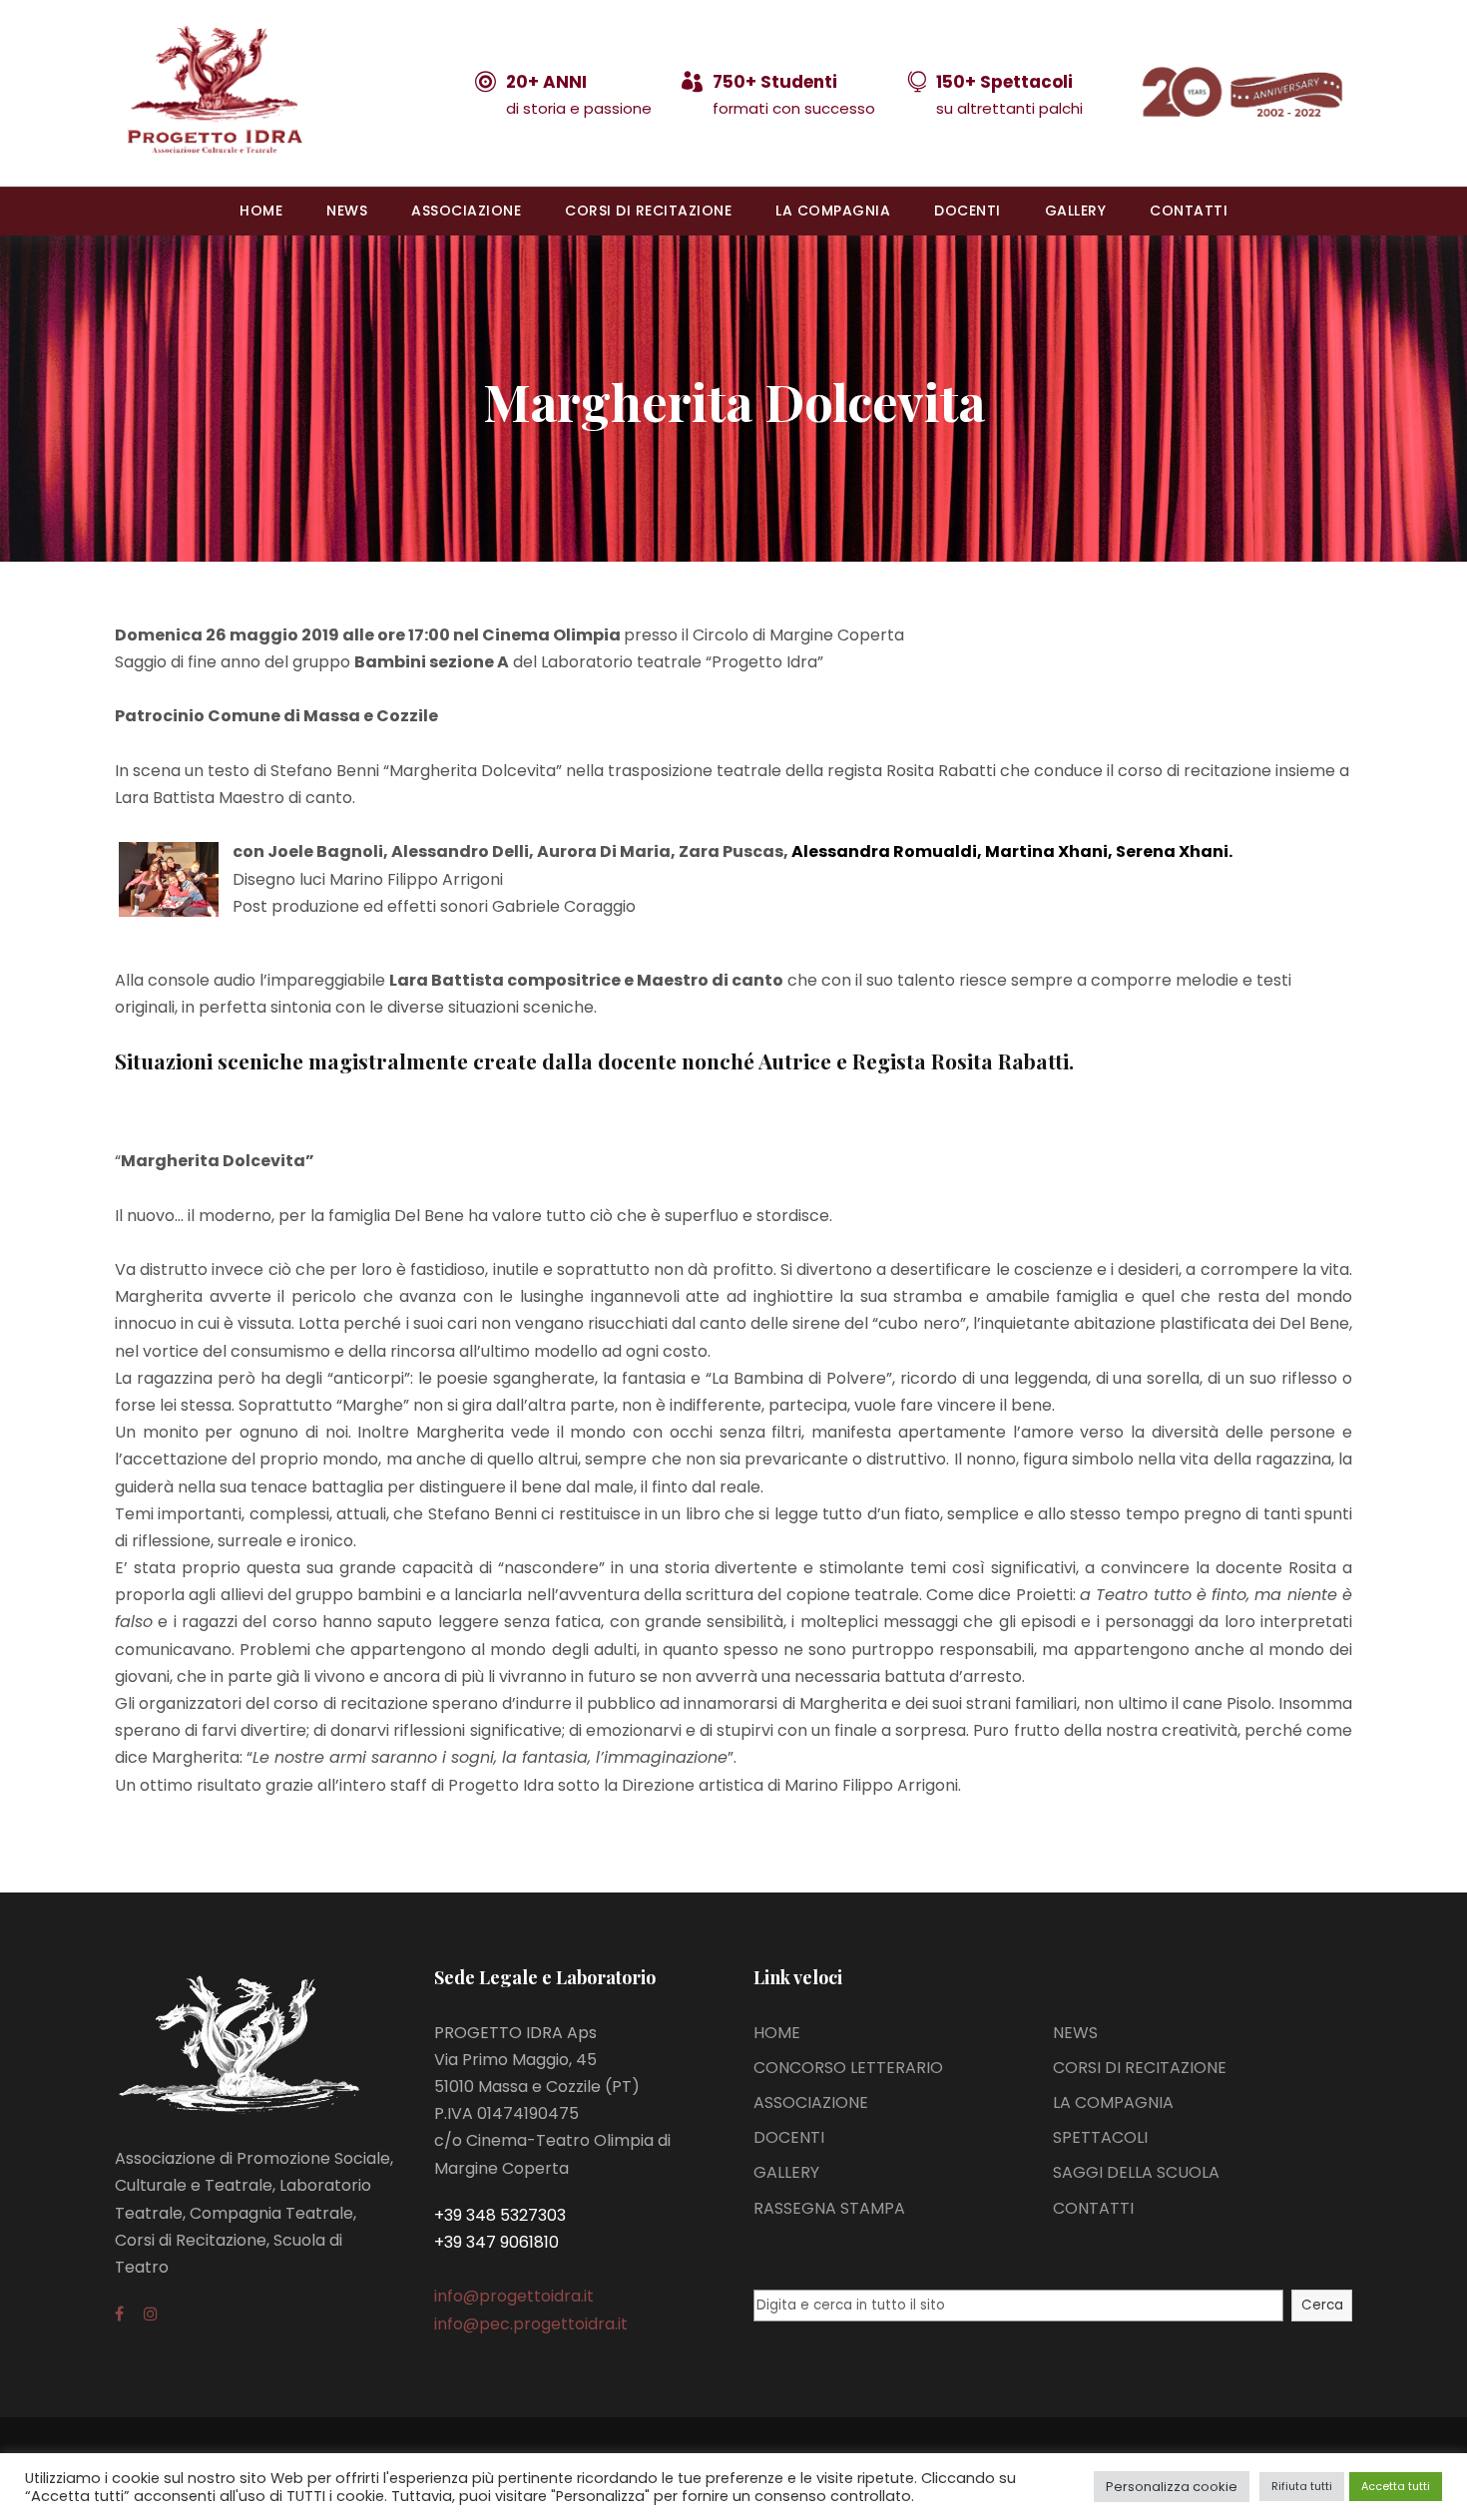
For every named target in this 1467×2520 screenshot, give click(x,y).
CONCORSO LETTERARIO (848, 2068)
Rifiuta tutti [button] (1302, 2486)
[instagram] (151, 2314)
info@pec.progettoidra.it (531, 2324)
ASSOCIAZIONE (466, 210)
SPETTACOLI (1100, 2137)
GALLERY (1076, 210)
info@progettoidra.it (514, 2296)
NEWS (347, 210)
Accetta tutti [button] (1396, 2486)
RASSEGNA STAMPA (829, 2208)
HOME (261, 210)
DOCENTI (968, 210)
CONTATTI (1189, 210)
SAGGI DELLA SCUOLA (1136, 2172)
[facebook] (119, 2314)
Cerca (1322, 2305)
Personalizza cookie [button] (1172, 2487)
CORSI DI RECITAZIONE (648, 210)
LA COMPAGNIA (833, 210)
